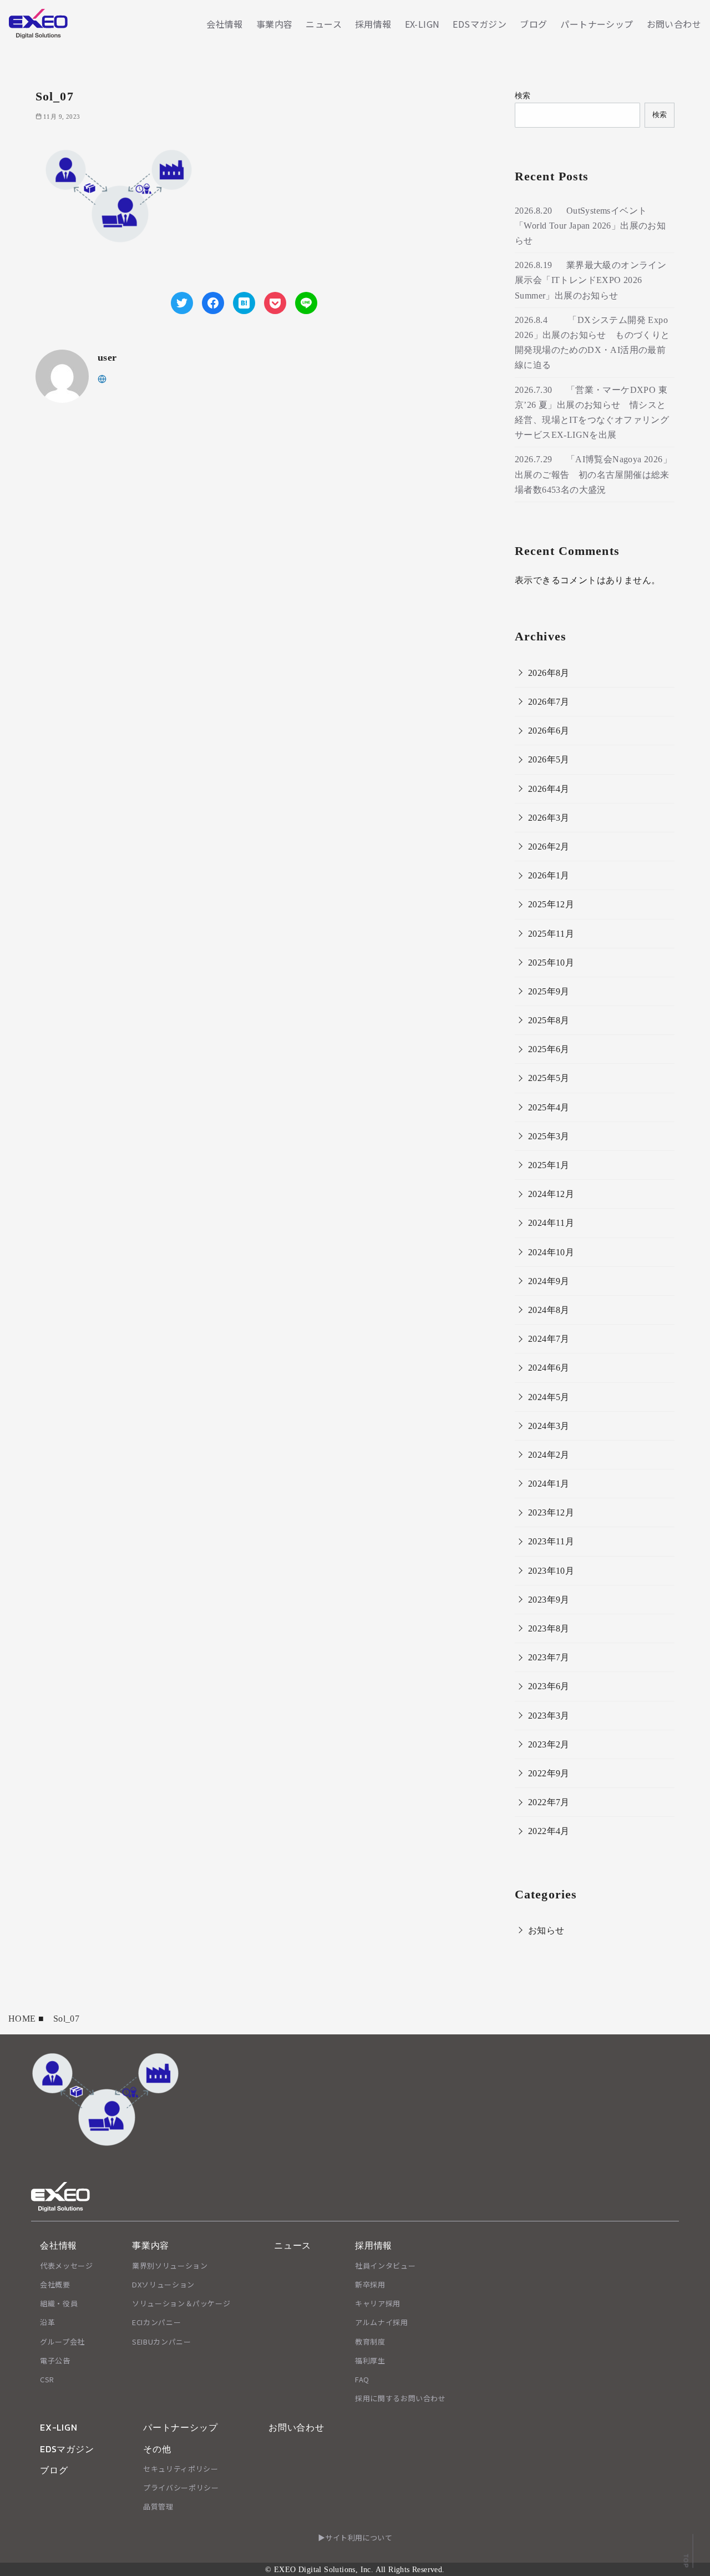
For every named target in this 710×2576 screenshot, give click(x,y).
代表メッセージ (67, 2266)
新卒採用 (370, 2284)
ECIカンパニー (156, 2322)
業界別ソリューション (170, 2266)
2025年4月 (549, 1107)
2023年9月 (549, 1600)
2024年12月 (551, 1194)
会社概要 (55, 2284)
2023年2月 (549, 1744)
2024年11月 (551, 1223)
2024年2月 (549, 1455)
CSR (47, 2379)
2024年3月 (549, 1426)
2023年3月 (549, 1716)
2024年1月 (549, 1484)
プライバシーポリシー (181, 2487)
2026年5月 (549, 759)
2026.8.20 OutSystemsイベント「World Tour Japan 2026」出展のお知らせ (590, 226)
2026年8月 (549, 673)
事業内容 (275, 24)
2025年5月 (549, 1078)
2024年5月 (549, 1397)
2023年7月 (549, 1657)
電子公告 (55, 2360)
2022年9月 (549, 1773)
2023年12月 (551, 1512)
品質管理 (158, 2506)
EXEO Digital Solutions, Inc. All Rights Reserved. (359, 2569)
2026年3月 (549, 818)
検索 (523, 95)
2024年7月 (549, 1339)
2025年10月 (551, 963)
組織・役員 (59, 2303)
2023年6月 (549, 1686)
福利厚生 (370, 2360)
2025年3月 (549, 1136)
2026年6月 (549, 731)
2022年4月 (549, 1831)
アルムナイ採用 (382, 2322)
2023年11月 (551, 1541)
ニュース (324, 24)
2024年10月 (551, 1252)
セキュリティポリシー (181, 2469)
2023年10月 (551, 1571)
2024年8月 (549, 1310)
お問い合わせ (674, 24)
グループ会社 (62, 2342)
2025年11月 (551, 934)
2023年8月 (549, 1628)
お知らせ (546, 1930)
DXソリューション (163, 2284)
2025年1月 (549, 1165)
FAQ (362, 2379)
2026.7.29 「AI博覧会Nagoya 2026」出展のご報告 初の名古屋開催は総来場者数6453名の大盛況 (593, 474)
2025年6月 (549, 1049)
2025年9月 (549, 991)
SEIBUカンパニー (162, 2342)
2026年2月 (549, 847)
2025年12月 (551, 904)
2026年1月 (549, 875)
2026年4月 (549, 789)
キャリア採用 (378, 2303)
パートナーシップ (597, 24)
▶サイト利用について (355, 2537)
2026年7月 (549, 702)
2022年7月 (549, 1802)
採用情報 (373, 24)
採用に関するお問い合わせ (400, 2398)
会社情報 (225, 24)
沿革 (47, 2322)
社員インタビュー (385, 2266)
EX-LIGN (422, 24)
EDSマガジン (480, 24)
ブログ (533, 24)
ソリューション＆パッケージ (181, 2303)
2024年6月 (549, 1368)
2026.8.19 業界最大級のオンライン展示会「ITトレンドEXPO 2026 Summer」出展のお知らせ (590, 280)
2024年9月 (549, 1281)
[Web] (102, 378)
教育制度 (370, 2342)
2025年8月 (549, 1020)
